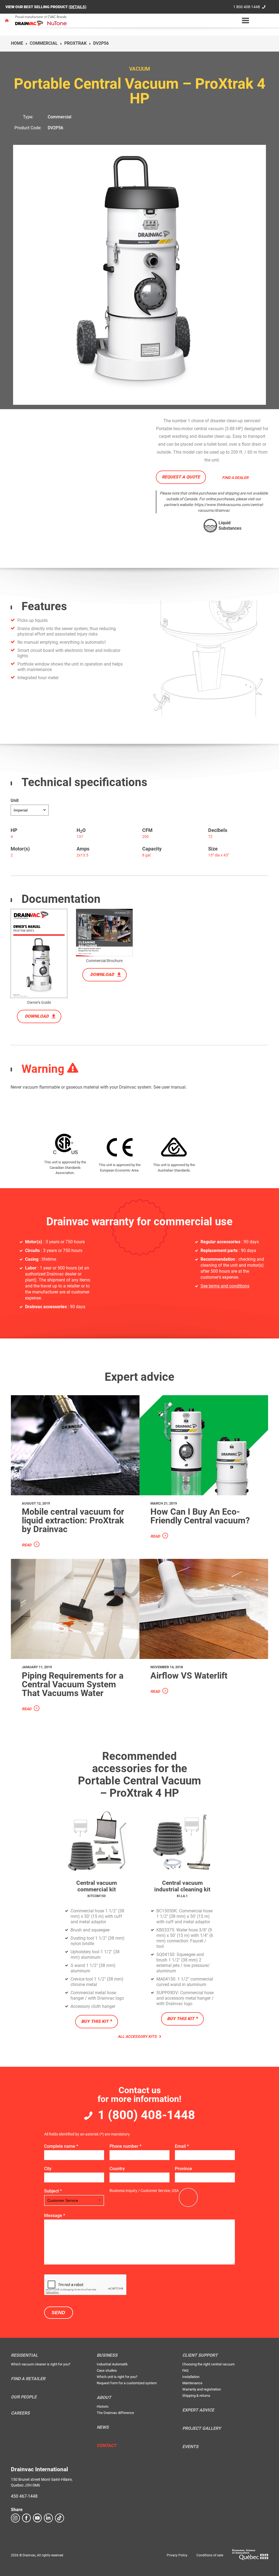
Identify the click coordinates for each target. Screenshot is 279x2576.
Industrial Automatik (112, 2364)
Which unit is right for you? (117, 2377)
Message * (55, 2216)
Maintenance (192, 2383)
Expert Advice (198, 2410)
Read (27, 1545)
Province (184, 2169)
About (104, 2398)
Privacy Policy (177, 2555)
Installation (191, 2377)
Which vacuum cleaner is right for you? (41, 2364)
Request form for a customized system (127, 2383)
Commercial (44, 43)
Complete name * (61, 2146)
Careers (20, 2413)
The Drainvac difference (115, 2413)
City (48, 2169)
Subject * (53, 2191)
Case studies (107, 2370)
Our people (24, 2397)
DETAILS (78, 7)
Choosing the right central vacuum (208, 2364)
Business (107, 2355)
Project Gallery (202, 2428)
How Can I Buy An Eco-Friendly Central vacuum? (200, 1516)
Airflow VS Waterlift (189, 1676)
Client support (200, 2355)
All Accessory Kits (138, 2036)
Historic (103, 2406)
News (103, 2427)
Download (37, 1016)
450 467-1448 (24, 2496)
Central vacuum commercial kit (97, 1886)
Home (17, 43)
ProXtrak (75, 43)
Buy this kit (95, 2021)
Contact (107, 2446)
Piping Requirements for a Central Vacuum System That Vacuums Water (73, 1684)
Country (117, 2169)
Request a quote (181, 477)
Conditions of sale (210, 2555)
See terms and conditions (225, 1286)
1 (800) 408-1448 (146, 2115)
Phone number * (125, 2146)
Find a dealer (235, 478)
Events (190, 2447)
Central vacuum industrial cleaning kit (182, 1886)
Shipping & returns (196, 2396)
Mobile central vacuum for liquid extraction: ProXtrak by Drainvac (73, 1520)
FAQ (185, 2370)
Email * (182, 2146)
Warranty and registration (202, 2389)
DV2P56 (55, 128)
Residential (24, 2355)
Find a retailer (28, 2379)
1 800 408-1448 (247, 7)
